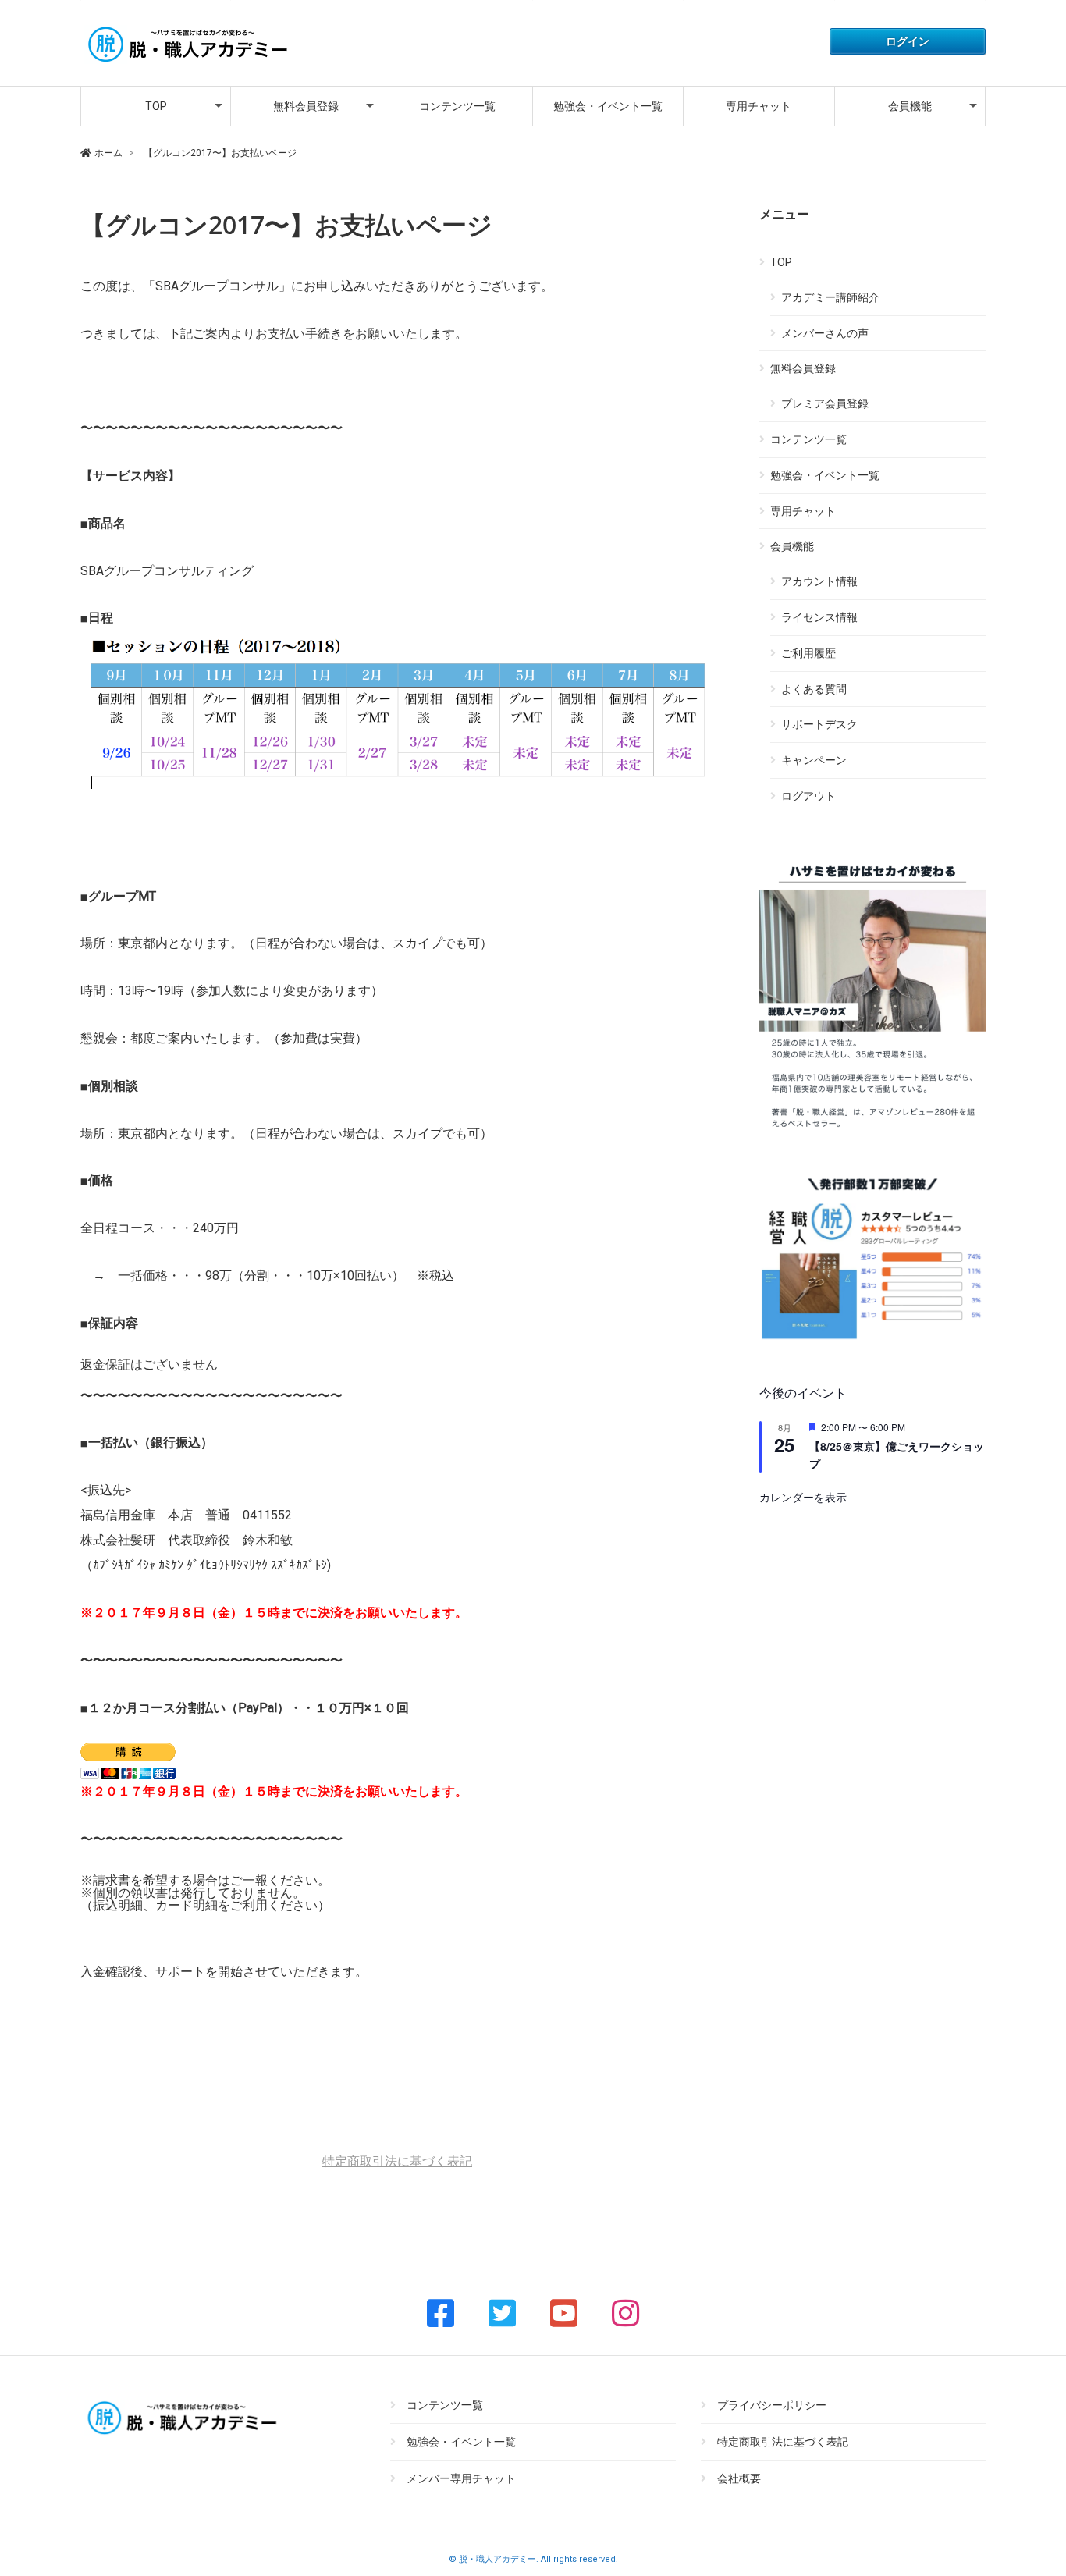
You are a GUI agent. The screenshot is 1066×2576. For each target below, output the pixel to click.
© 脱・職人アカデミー (492, 2559)
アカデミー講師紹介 (830, 297)
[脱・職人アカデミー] (186, 64)
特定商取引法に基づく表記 (397, 2161)
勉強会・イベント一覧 (608, 106)
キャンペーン (814, 760)
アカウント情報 (819, 581)
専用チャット (759, 106)
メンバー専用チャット (461, 2478)
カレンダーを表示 (803, 1497)
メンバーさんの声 (825, 333)
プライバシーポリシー (772, 2405)
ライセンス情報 (819, 617)
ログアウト (808, 796)
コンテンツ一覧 (457, 106)
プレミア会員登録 (825, 403)
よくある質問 (814, 689)
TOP (156, 106)
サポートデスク (819, 724)
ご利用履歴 (808, 653)
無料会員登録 (306, 106)
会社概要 (739, 2478)
